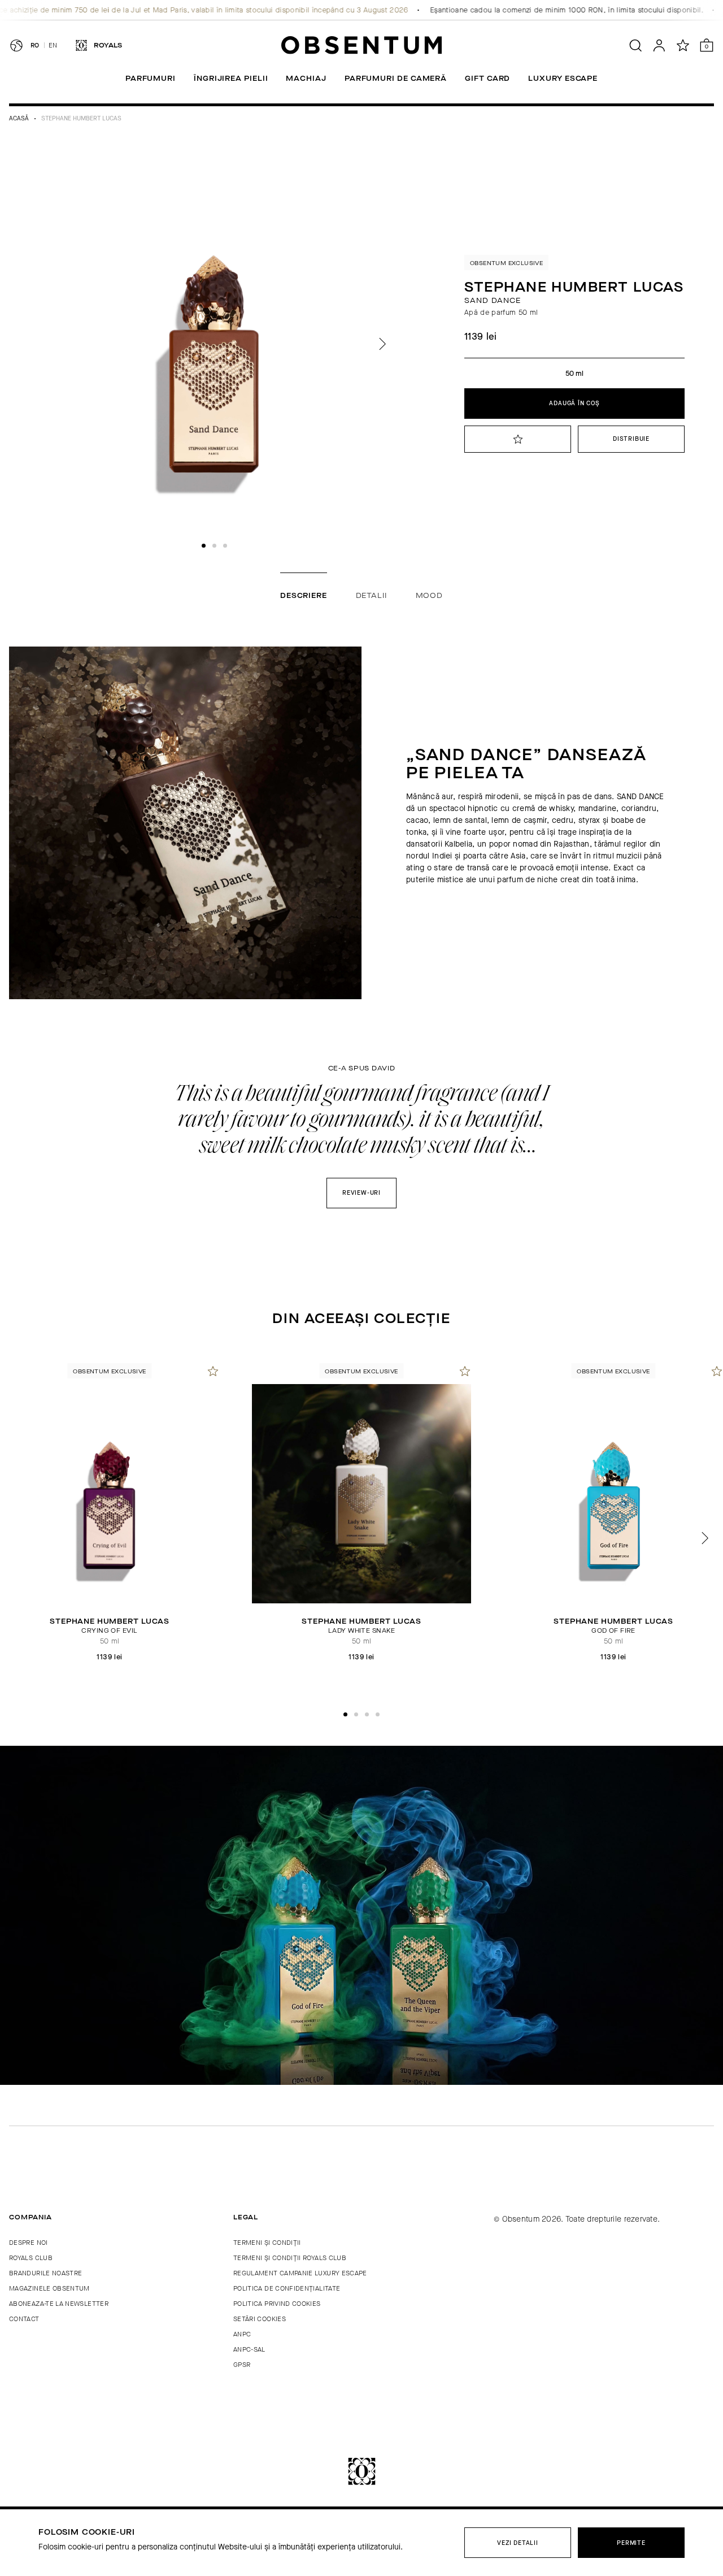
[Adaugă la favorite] (213, 1371)
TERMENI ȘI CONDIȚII (267, 2243)
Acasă (19, 118)
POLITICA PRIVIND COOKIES (277, 2304)
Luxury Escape (563, 78)
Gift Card (487, 78)
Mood (429, 595)
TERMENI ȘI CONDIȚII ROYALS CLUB (290, 2258)
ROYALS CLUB (31, 2258)
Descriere (304, 595)
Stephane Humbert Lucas (81, 118)
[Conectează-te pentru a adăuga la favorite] (518, 439)
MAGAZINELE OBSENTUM (49, 2288)
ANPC (242, 2334)
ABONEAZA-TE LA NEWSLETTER (59, 2304)
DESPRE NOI (29, 2243)
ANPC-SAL (249, 2349)
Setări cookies (260, 2319)
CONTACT (24, 2319)
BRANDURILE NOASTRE (45, 2273)
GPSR (242, 2365)
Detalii (371, 595)
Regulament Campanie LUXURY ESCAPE (300, 2273)
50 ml (574, 373)
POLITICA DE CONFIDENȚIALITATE (287, 2288)
